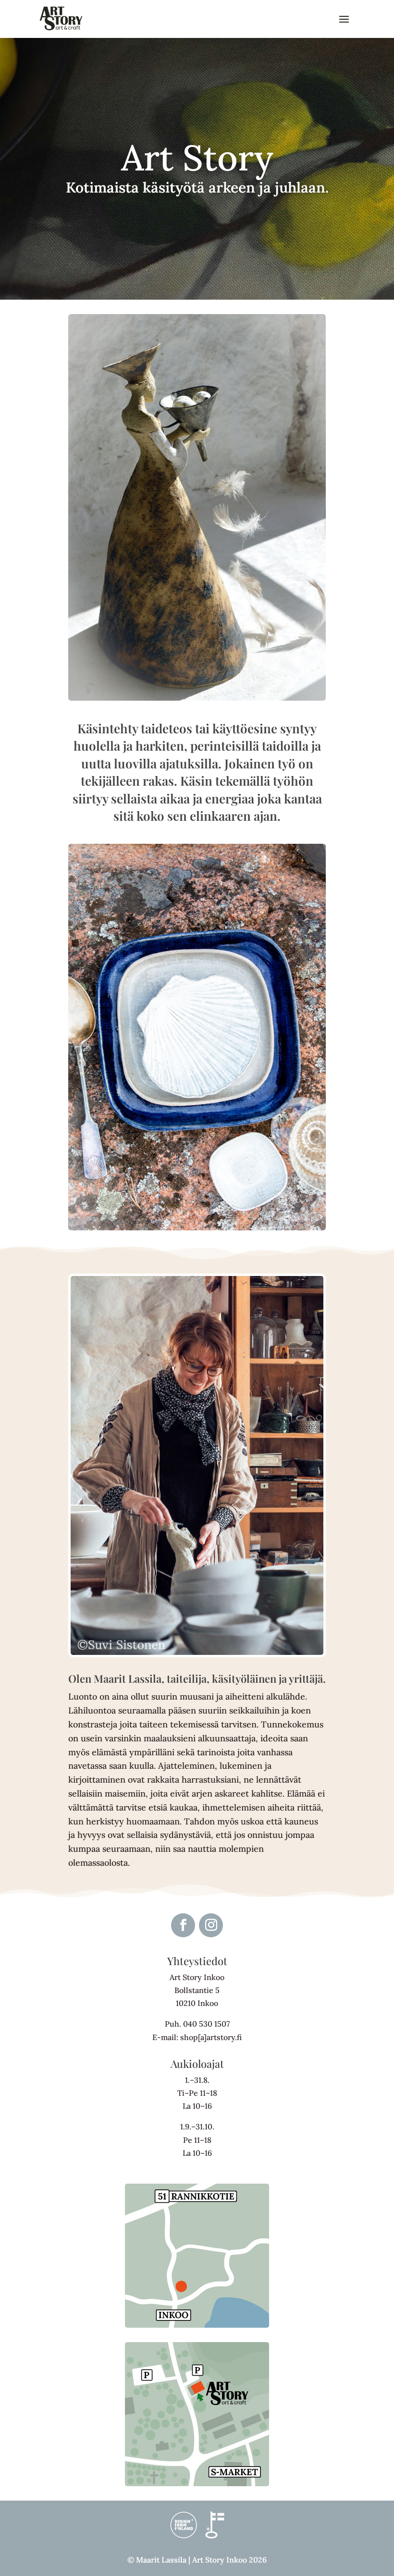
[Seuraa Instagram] (211, 1925)
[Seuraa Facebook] (183, 1925)
